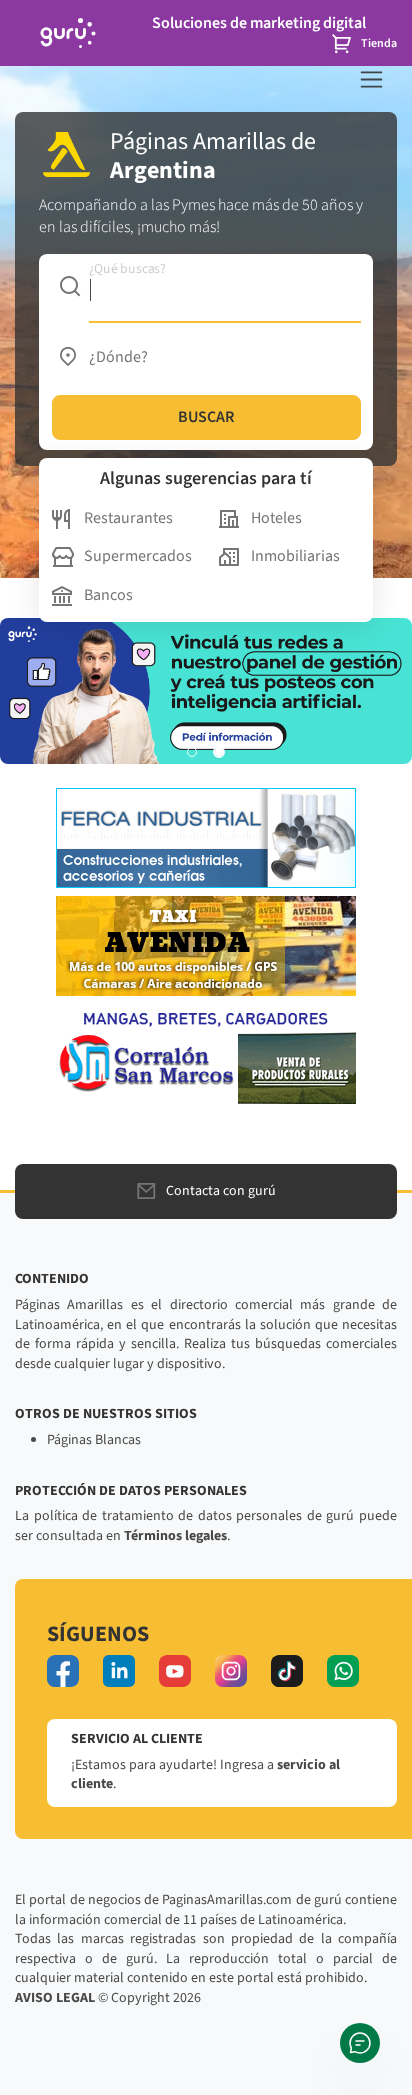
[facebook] (63, 1671)
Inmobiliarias (295, 556)
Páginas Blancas (94, 1440)
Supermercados (138, 556)
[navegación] (371, 79)
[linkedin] (119, 1671)
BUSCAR (206, 417)
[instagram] (231, 1671)
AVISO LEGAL (55, 1998)
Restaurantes (128, 518)
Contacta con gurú (221, 1191)
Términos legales (175, 1536)
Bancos (108, 595)
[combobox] (206, 286)
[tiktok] (287, 1671)
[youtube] (175, 1671)
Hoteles (276, 518)
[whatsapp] (343, 1671)
